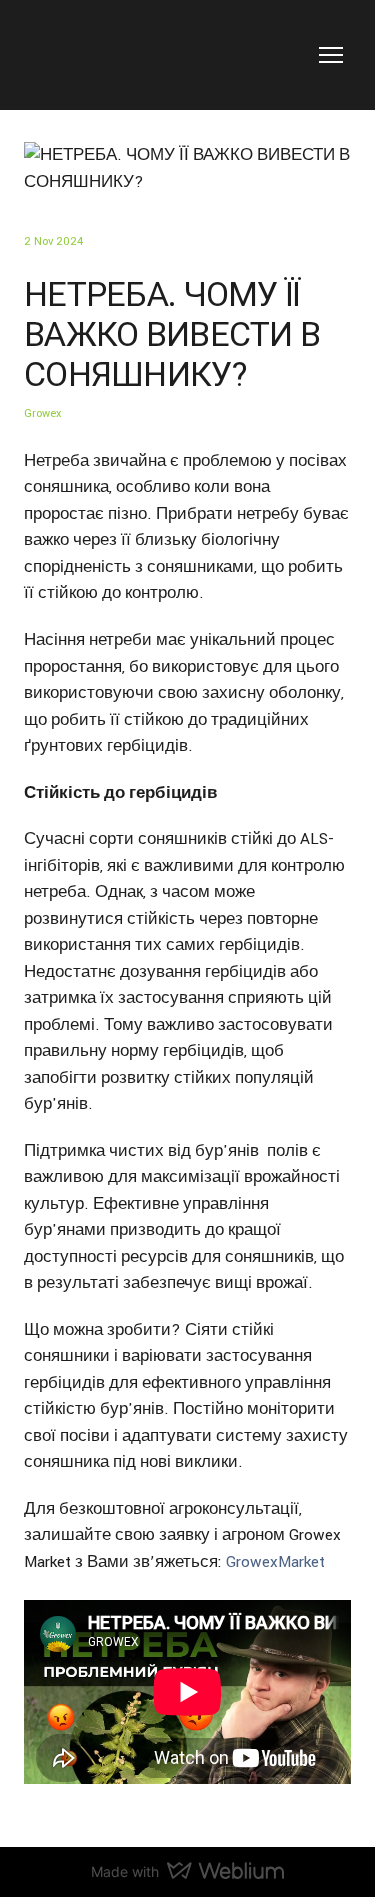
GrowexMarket (275, 1562)
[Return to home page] (91, 55)
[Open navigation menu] (331, 55)
